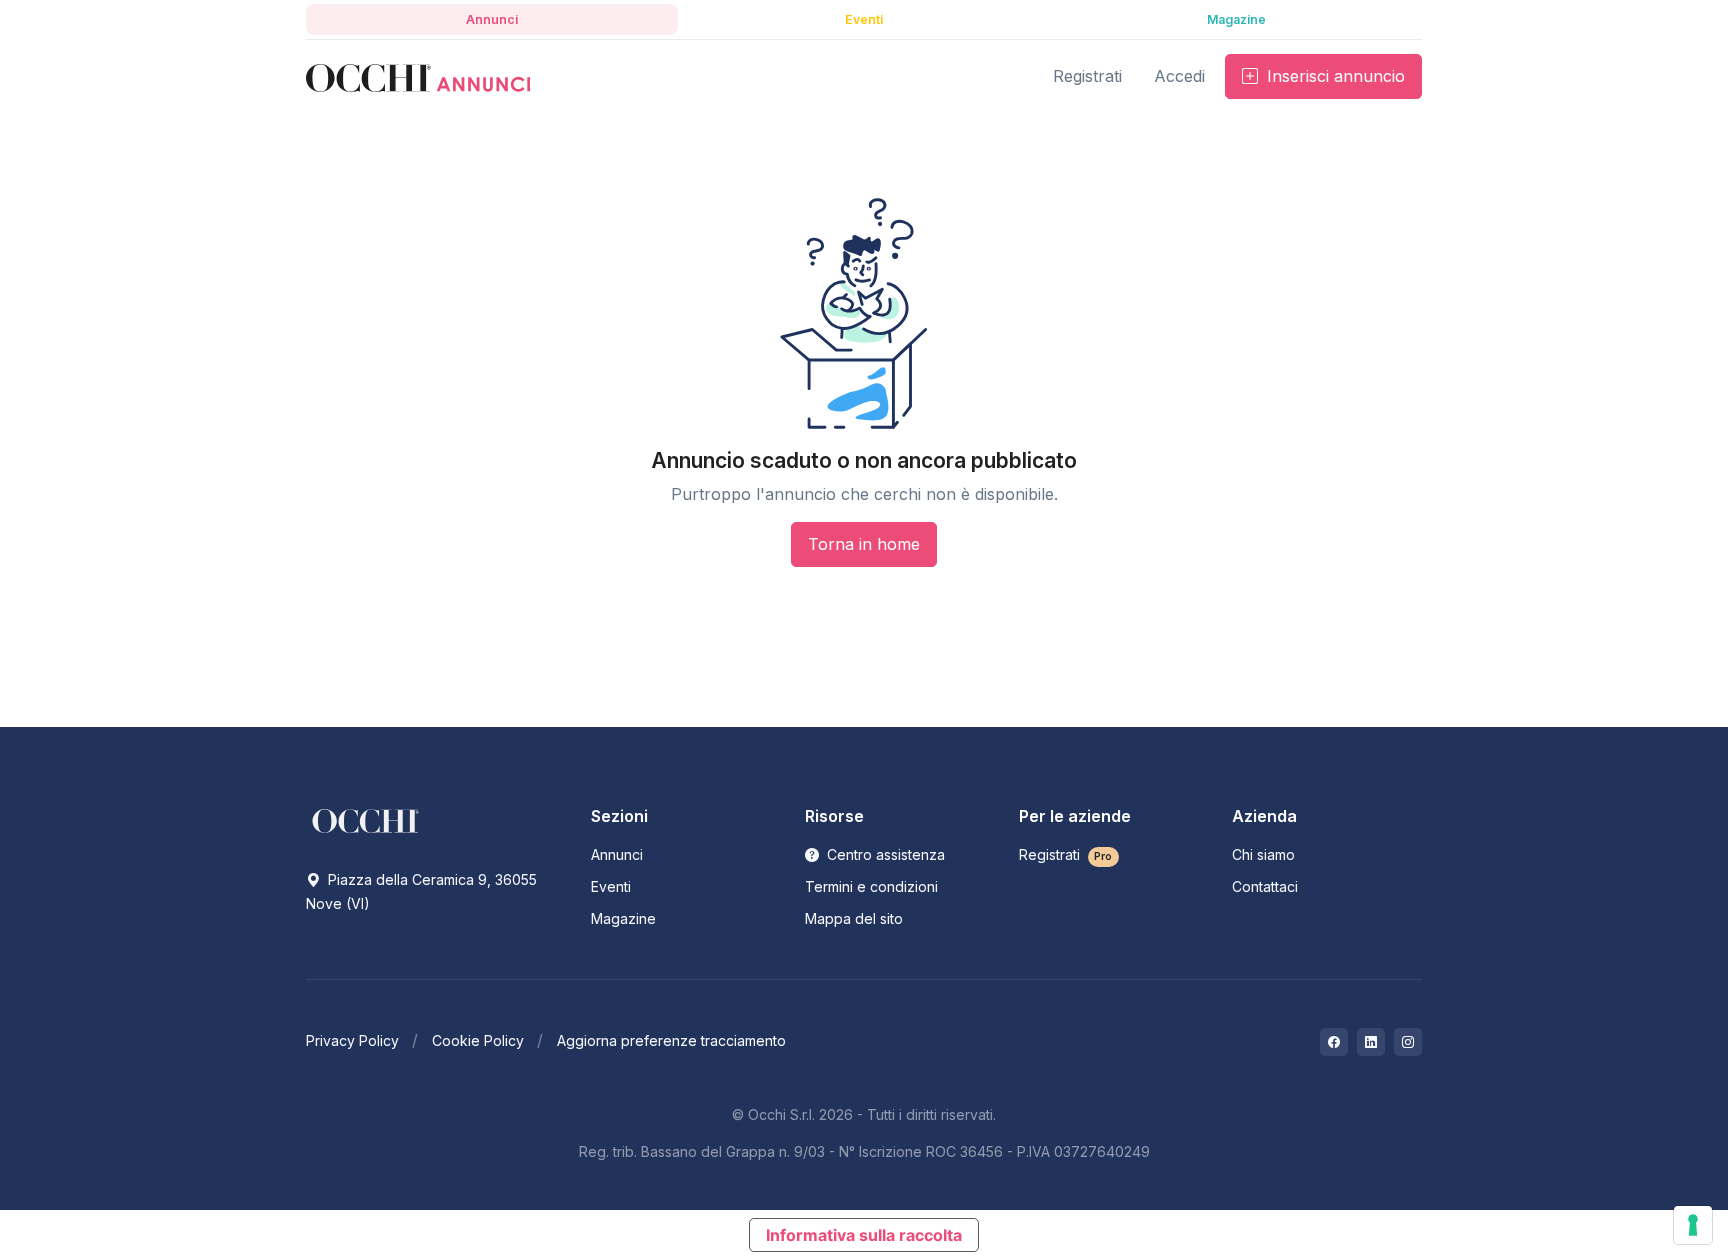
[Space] (366, 820)
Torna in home (864, 544)
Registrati (1066, 854)
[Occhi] (418, 76)
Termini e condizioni (871, 886)
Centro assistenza (884, 854)
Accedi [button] (1179, 76)
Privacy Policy (352, 1040)
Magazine (623, 918)
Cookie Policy (478, 1040)
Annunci (617, 854)
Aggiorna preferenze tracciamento (671, 1040)
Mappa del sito (854, 918)
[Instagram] (1408, 1042)
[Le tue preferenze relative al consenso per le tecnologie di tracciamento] (1693, 1225)
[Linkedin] (1371, 1042)
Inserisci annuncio (1333, 76)
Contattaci (1265, 886)
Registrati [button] (1087, 76)
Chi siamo (1263, 854)
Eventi (611, 886)
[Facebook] (1334, 1042)
